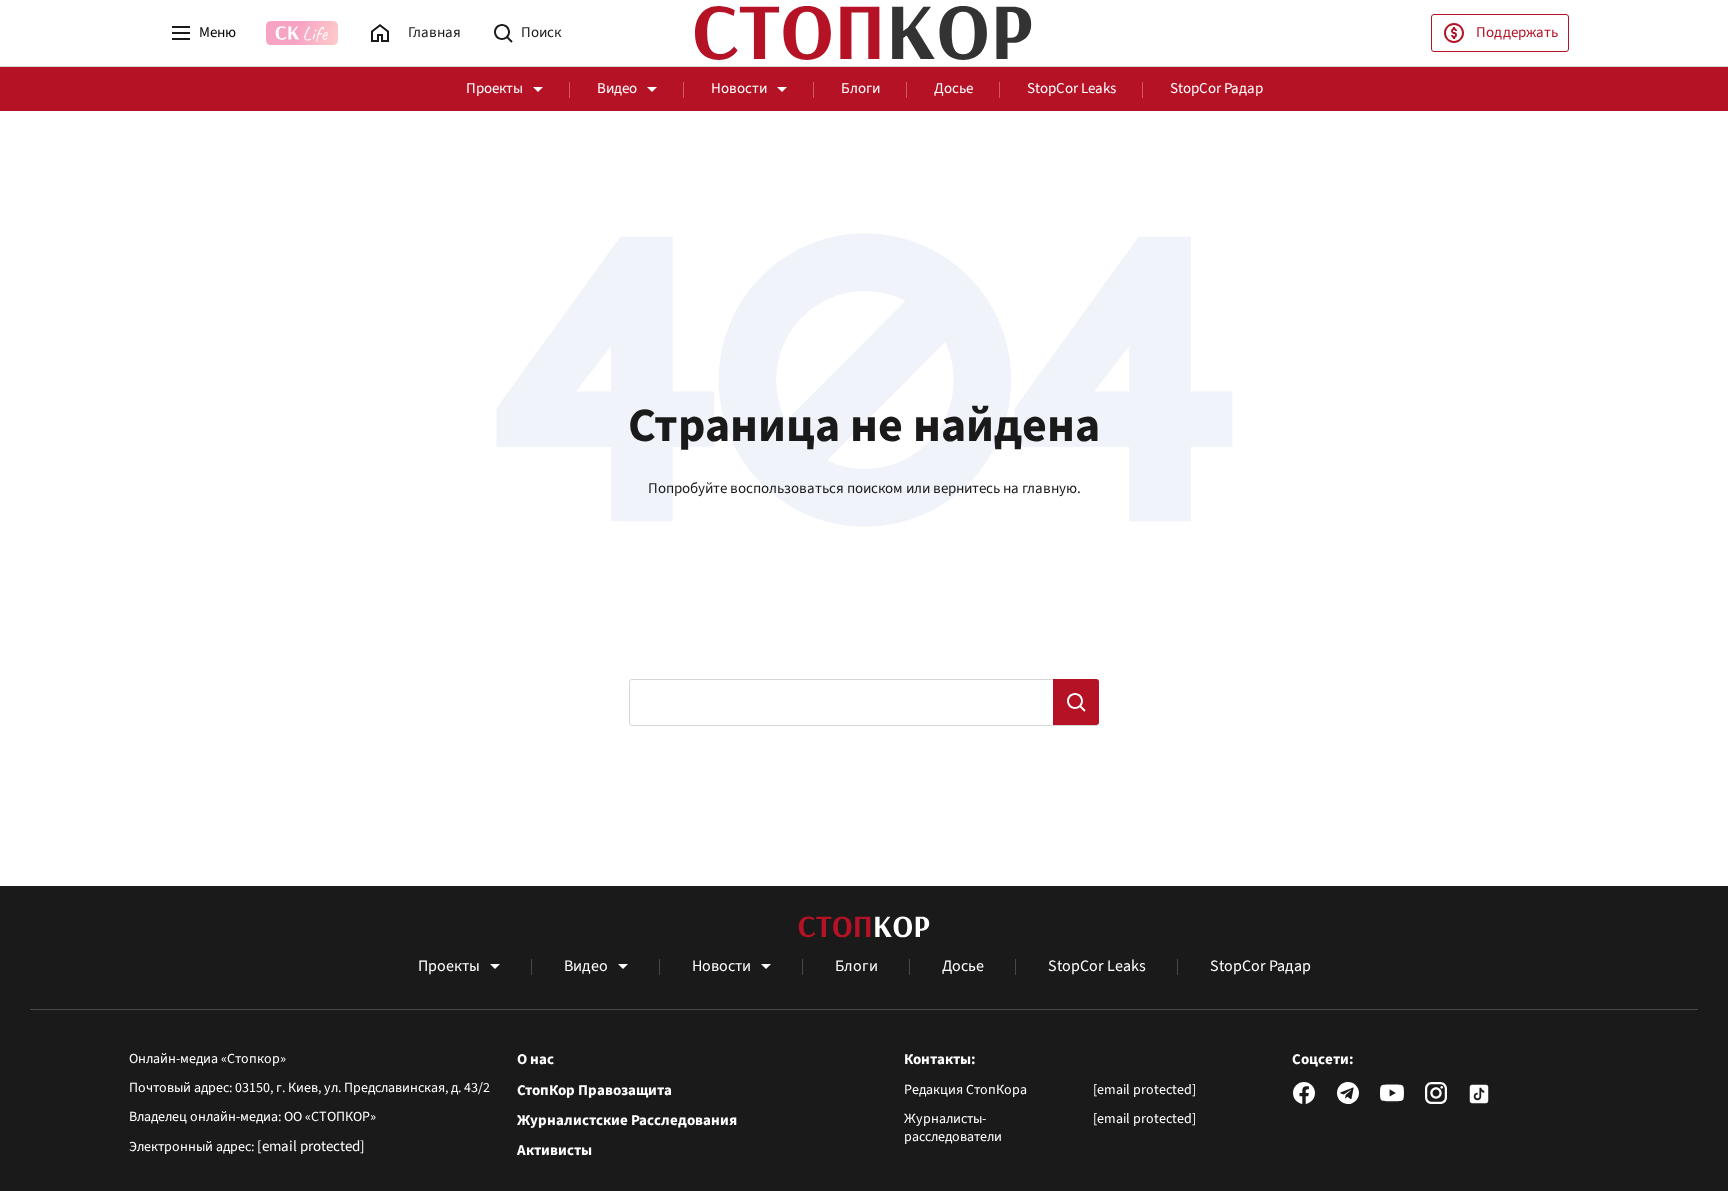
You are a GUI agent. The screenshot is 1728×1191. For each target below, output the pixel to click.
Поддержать (1517, 32)
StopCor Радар (1216, 88)
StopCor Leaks (1071, 88)
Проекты (494, 88)
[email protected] (311, 1146)
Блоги (860, 88)
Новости (739, 88)
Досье (953, 88)
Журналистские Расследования (627, 1121)
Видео (617, 88)
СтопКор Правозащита (594, 1091)
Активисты (554, 1151)
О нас (535, 1060)
